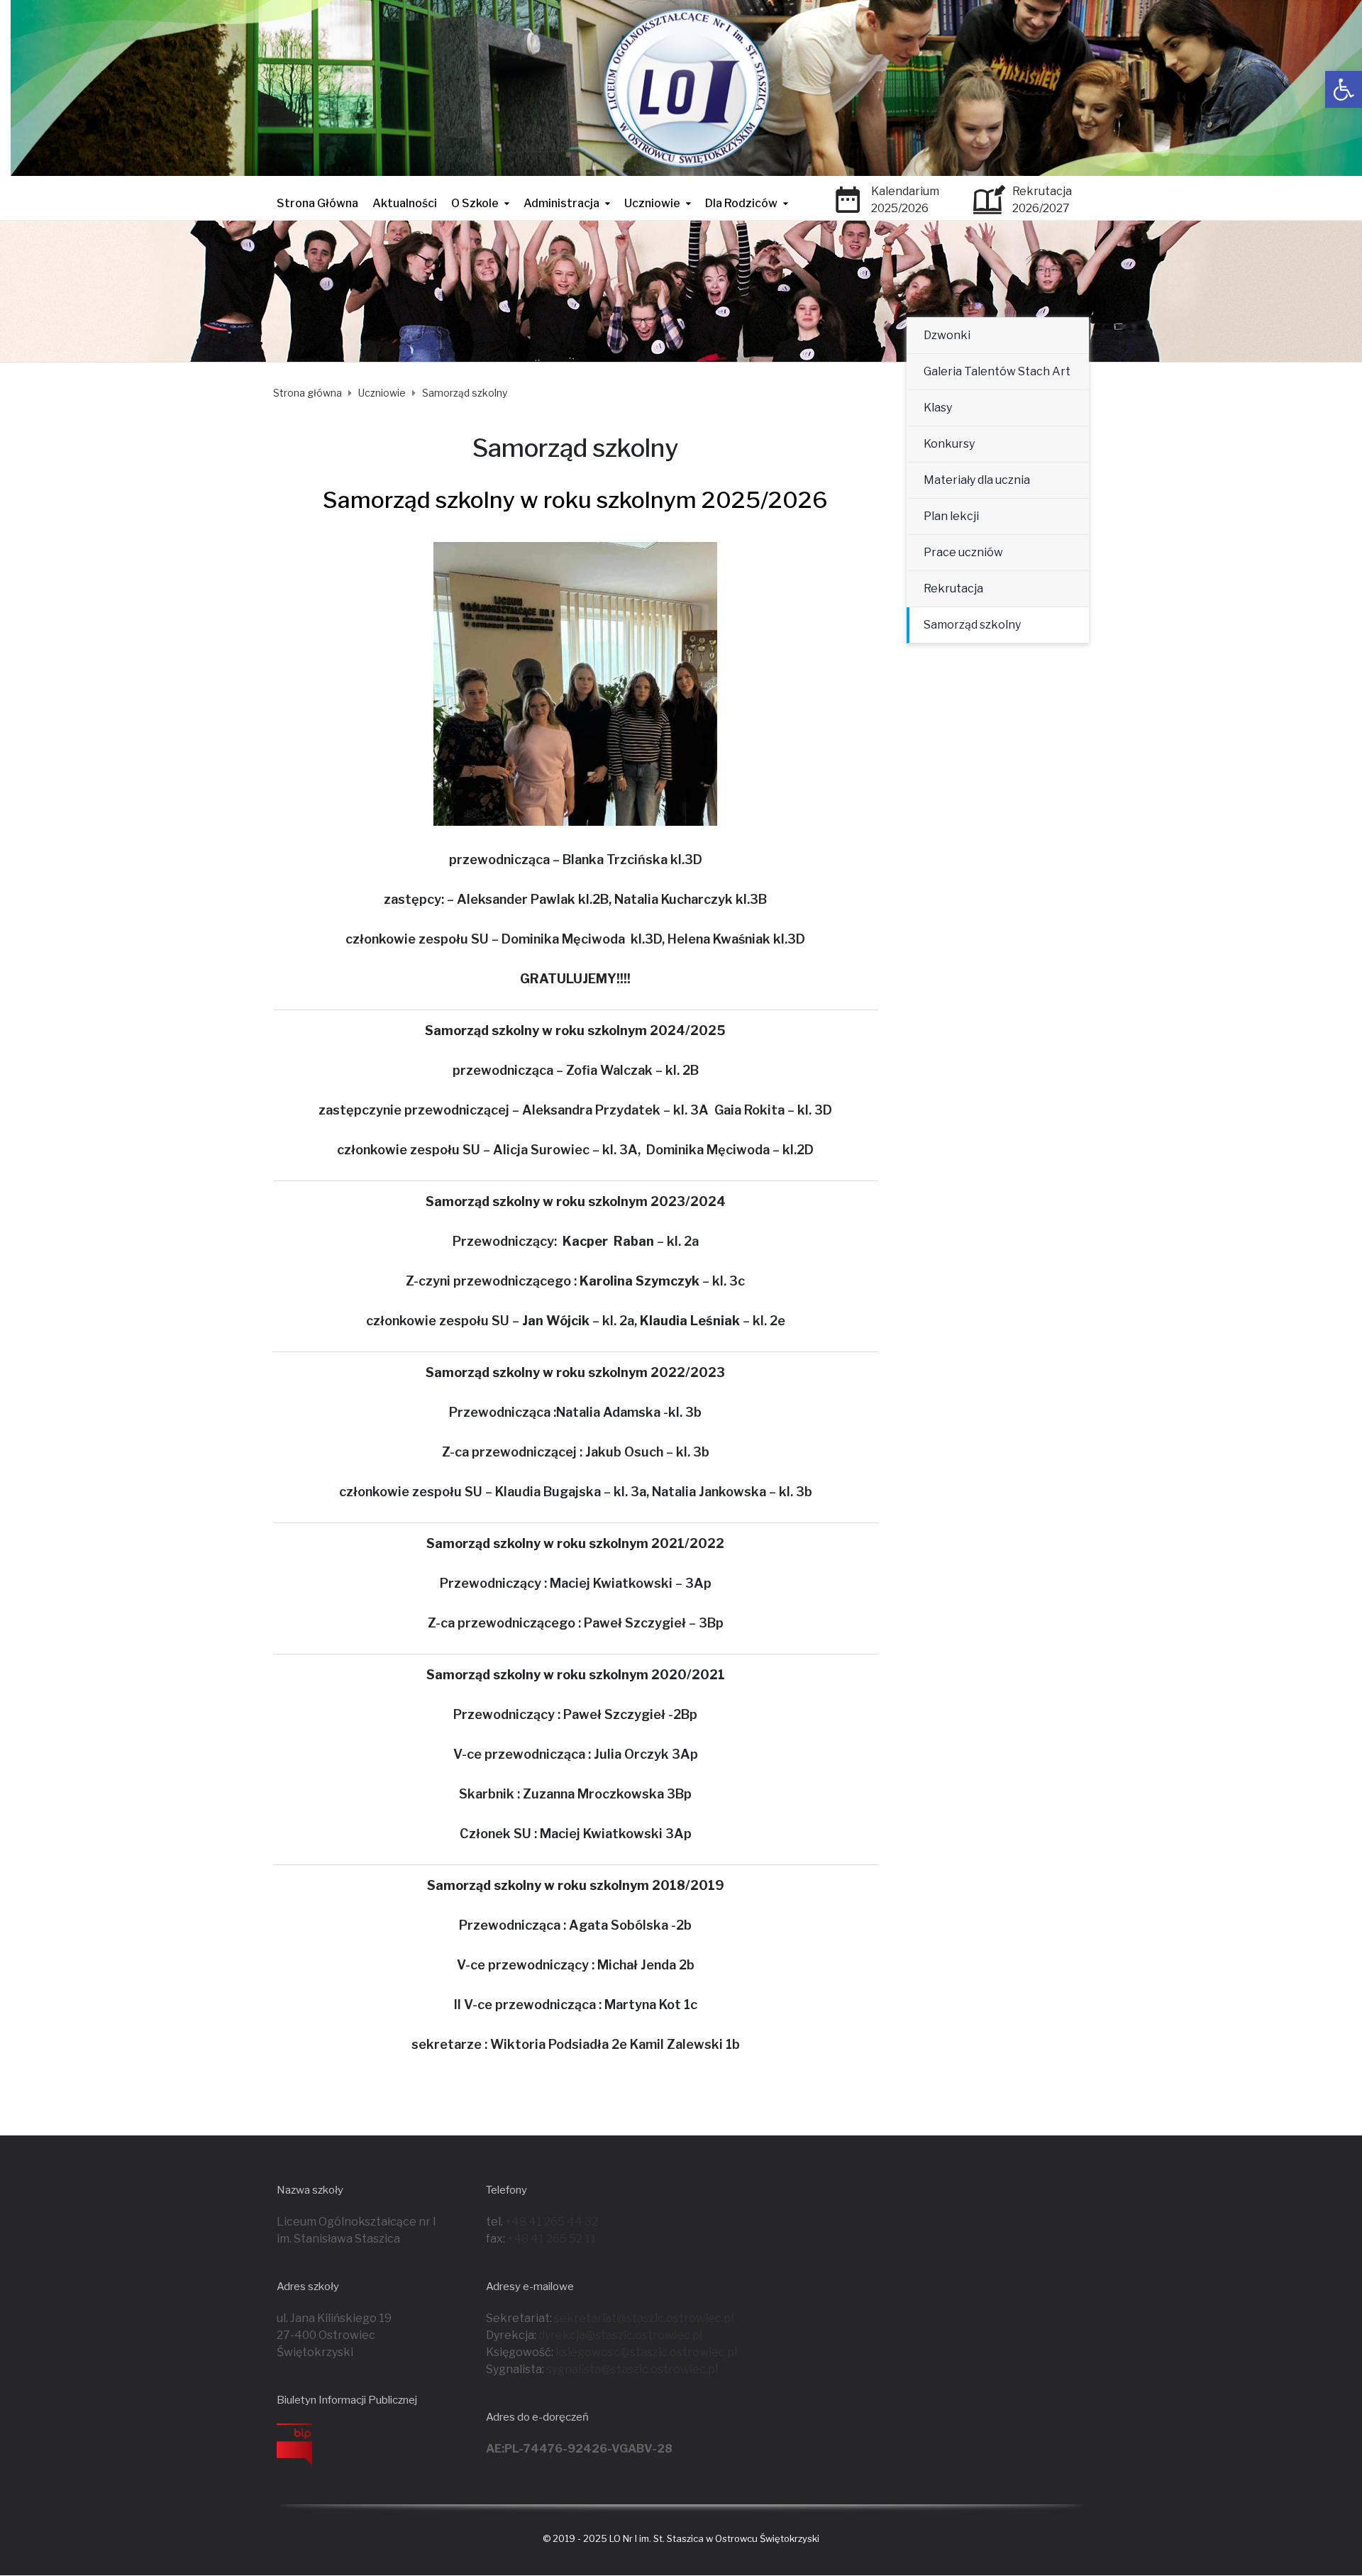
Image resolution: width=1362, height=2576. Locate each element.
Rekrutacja (953, 588)
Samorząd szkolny (972, 625)
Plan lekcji (951, 516)
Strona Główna (317, 203)
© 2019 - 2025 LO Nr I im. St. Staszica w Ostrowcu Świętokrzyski (681, 2538)
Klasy (938, 408)
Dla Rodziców (741, 203)
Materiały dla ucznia (977, 480)
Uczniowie (652, 203)
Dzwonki (947, 335)
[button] (1344, 89)
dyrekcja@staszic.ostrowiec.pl (620, 2335)
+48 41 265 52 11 (552, 2239)
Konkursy (949, 444)
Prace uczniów (963, 552)
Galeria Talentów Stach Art (997, 371)
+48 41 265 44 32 (552, 2222)
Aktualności (405, 203)
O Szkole (475, 203)
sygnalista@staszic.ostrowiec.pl (632, 2369)
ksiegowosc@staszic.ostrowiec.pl (646, 2352)
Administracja (561, 203)
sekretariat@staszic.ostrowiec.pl (644, 2318)
